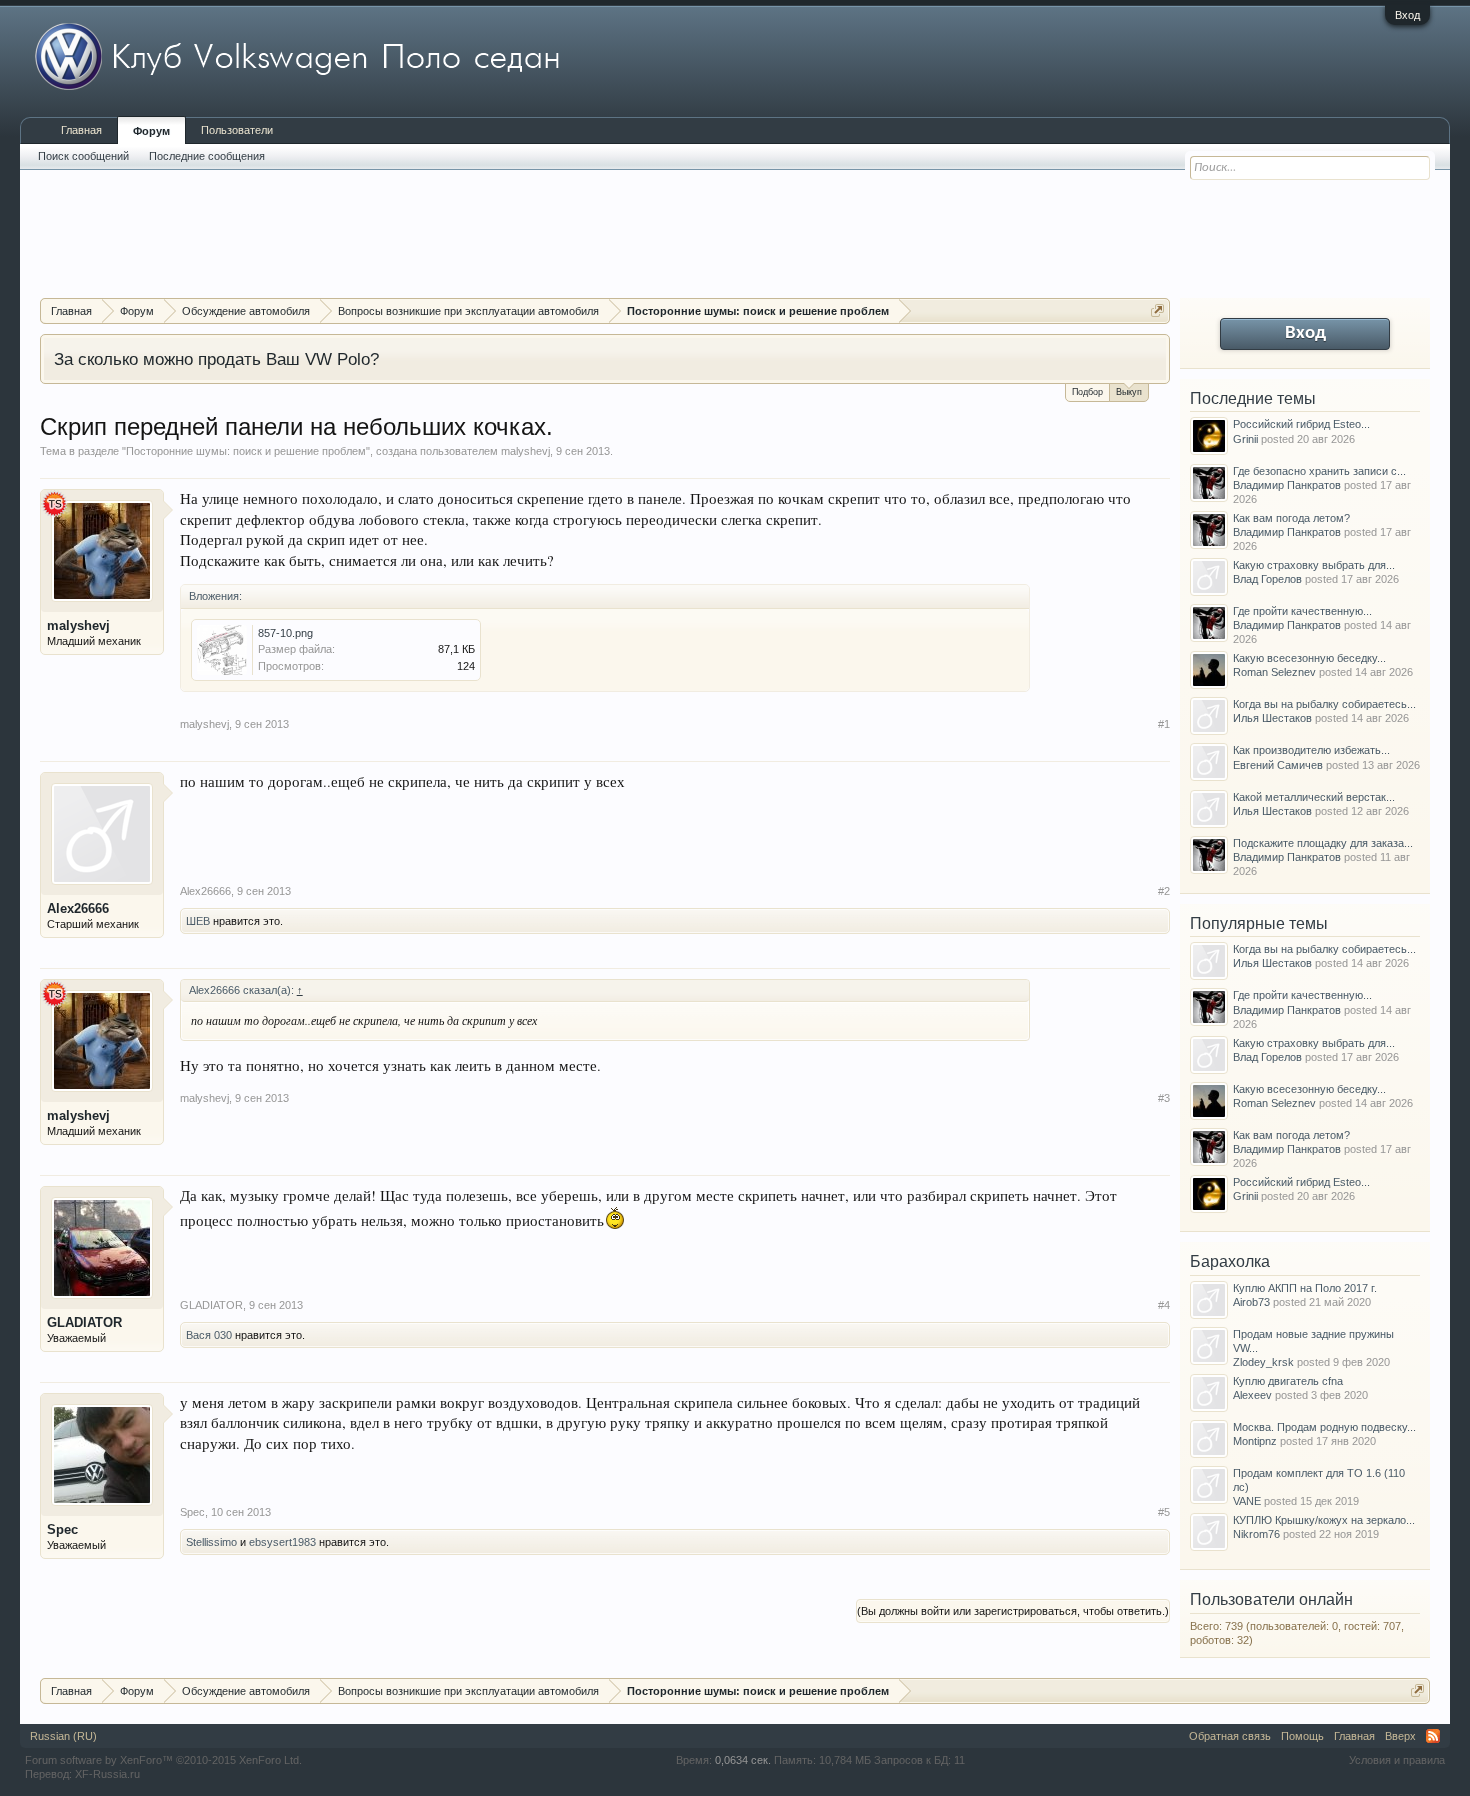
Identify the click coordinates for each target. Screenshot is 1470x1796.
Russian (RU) (63, 1736)
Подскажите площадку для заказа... (1323, 843)
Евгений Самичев (1278, 765)
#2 (1164, 891)
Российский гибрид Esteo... (1301, 424)
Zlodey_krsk (1263, 1362)
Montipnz (1255, 1441)
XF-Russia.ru (107, 1774)
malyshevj (525, 451)
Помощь (1302, 1736)
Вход (1407, 15)
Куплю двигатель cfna (1288, 1381)
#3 (1164, 1098)
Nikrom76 (1256, 1534)
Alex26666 (78, 908)
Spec (62, 1529)
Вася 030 (209, 1335)
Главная (81, 130)
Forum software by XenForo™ (163, 1760)
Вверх (1400, 1736)
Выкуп (1129, 392)
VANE (1247, 1501)
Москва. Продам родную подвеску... (1324, 1427)
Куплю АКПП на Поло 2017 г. (1305, 1288)
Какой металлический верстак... (1314, 797)
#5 (1164, 1512)
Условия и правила (1397, 1760)
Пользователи (237, 130)
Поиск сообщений (83, 156)
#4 (1164, 1305)
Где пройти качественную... (1302, 611)
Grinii (1245, 439)
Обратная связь (1230, 1736)
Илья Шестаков (1272, 718)
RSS (1433, 1736)
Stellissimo (211, 1542)
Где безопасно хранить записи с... (1319, 471)
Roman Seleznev (1274, 672)
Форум (151, 131)
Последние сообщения (207, 156)
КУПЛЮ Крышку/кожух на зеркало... (1324, 1520)
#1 (1164, 724)
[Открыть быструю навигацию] (1157, 310)
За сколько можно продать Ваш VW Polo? (216, 359)
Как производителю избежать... (1311, 750)
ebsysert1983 (282, 1542)
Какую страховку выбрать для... (1314, 565)
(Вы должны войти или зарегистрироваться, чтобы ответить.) (1013, 1611)
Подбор (1087, 392)
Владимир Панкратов (1287, 485)
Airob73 (1251, 1302)
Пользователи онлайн (1271, 1599)
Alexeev (1252, 1395)
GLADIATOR (84, 1322)
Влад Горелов (1267, 579)
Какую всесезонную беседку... (1309, 658)
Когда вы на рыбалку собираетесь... (1324, 704)
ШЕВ (198, 921)
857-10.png (285, 633)
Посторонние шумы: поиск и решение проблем (246, 451)
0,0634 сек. (743, 1760)
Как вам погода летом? (1291, 518)
